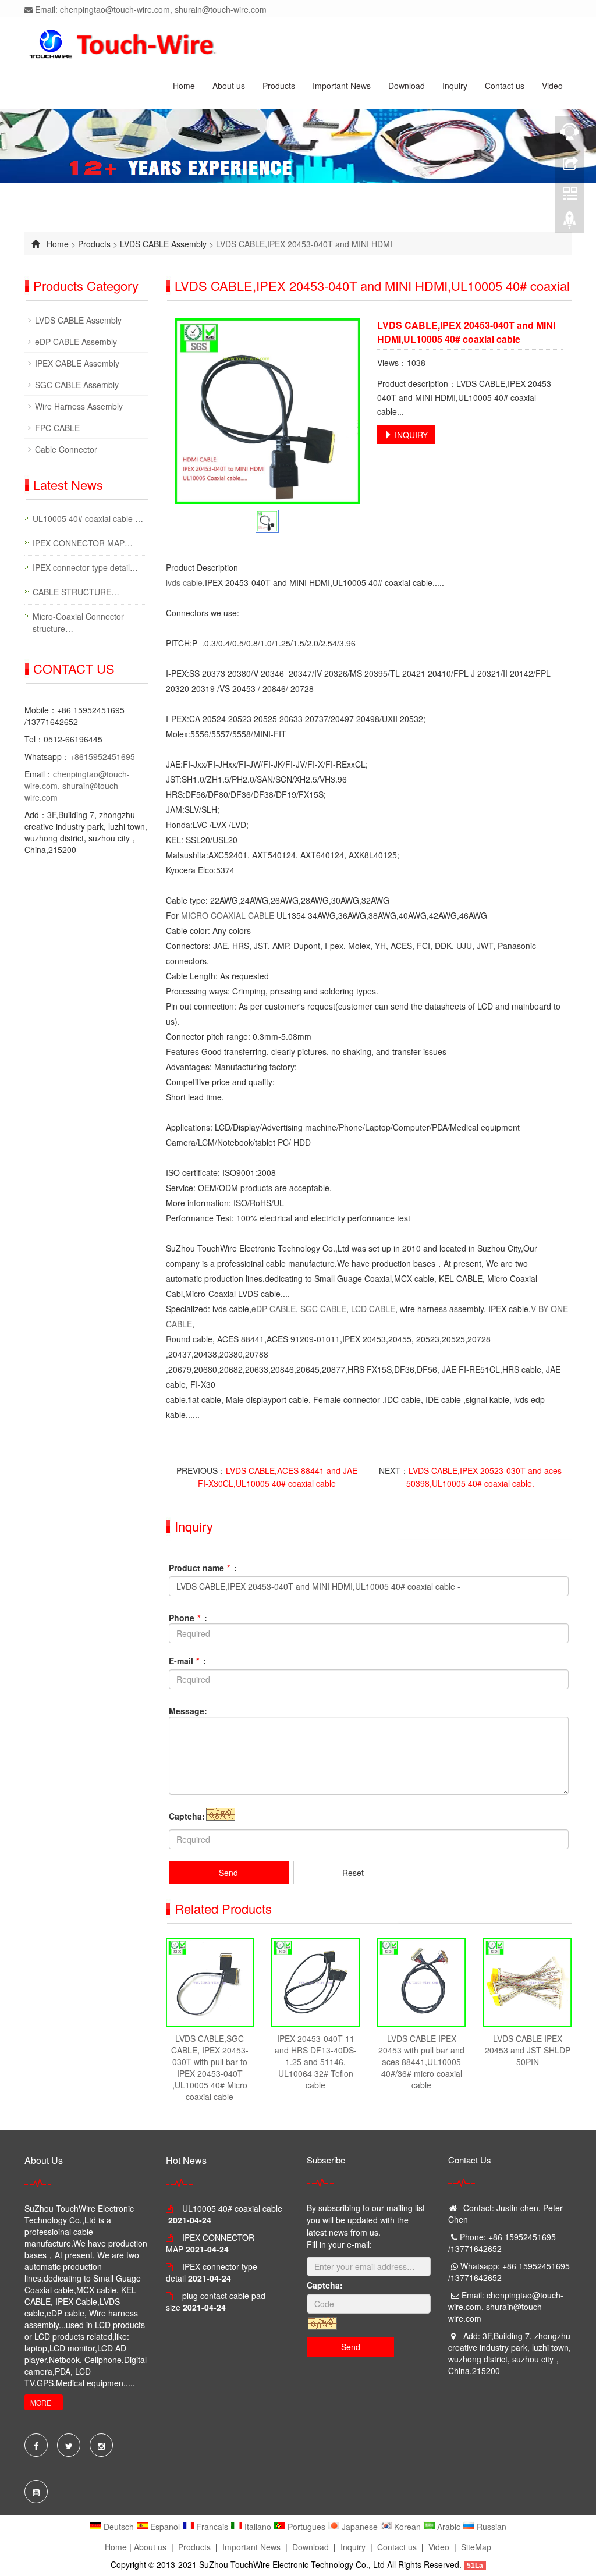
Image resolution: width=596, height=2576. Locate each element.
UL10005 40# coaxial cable (232, 2208)
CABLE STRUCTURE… (76, 592)
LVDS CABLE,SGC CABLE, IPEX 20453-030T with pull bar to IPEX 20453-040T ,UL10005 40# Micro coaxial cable (210, 2067)
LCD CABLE (373, 1309)
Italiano (258, 2527)
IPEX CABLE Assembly (77, 363)
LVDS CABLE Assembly (163, 244)
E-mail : (187, 1661)
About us (229, 86)
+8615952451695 (102, 756)
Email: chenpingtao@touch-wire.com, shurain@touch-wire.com (150, 9)
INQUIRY (410, 435)
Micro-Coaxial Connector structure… (78, 622)
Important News (342, 86)
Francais (212, 2527)
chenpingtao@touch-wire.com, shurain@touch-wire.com (77, 786)
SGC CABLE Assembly (77, 385)
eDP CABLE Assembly (76, 342)
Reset (353, 1873)
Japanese (360, 2527)
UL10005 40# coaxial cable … (88, 518)
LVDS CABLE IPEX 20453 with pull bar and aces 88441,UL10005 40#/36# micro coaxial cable (421, 2062)
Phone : (188, 1618)
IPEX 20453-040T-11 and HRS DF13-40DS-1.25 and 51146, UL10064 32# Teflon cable (316, 2062)
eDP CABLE (274, 1309)
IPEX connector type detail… (85, 567)
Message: (188, 1711)
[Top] (570, 223)
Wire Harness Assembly (79, 406)
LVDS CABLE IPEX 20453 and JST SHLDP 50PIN (528, 2050)
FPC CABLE (57, 428)
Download (407, 86)
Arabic (449, 2527)
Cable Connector (66, 449)
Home (184, 86)
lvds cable (184, 582)
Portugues (306, 2527)
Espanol (165, 2527)
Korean (407, 2527)
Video (552, 86)
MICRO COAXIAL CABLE (228, 915)
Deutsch (119, 2527)
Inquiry (455, 86)
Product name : (203, 1568)
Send (228, 1873)
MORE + (44, 2402)
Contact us (505, 86)
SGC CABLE (323, 1309)
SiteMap (476, 2547)
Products (279, 86)
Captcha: (187, 1816)
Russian (490, 2527)
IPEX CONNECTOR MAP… (83, 543)
